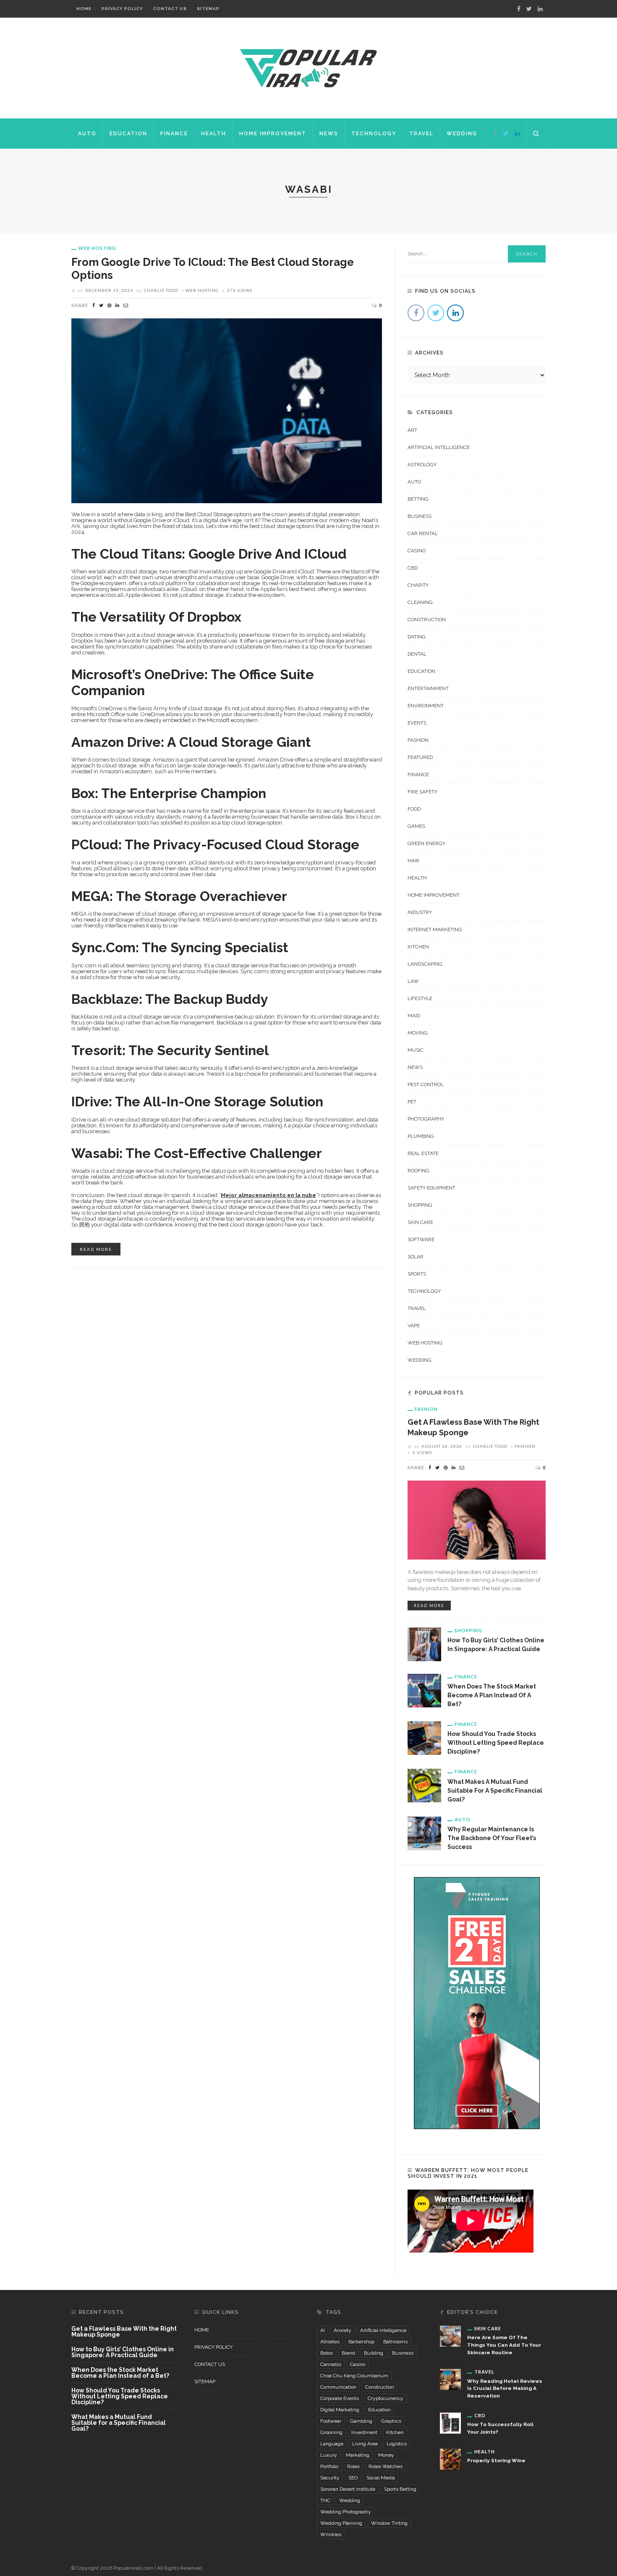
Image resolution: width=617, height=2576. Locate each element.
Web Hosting (97, 248)
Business (420, 516)
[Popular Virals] (308, 68)
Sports (417, 1274)
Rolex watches (386, 2466)
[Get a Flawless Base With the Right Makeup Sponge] (477, 1519)
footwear (331, 2421)
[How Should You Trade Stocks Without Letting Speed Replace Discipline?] (424, 1738)
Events (417, 723)
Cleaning (420, 602)
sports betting (400, 2489)
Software (421, 1239)
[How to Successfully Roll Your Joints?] (450, 2423)
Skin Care (420, 1222)
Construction (427, 620)
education (379, 2410)
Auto (87, 134)
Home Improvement (273, 134)
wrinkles (331, 2534)
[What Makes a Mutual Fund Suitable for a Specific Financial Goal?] (424, 1785)
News (329, 134)
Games (416, 826)
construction (380, 2387)
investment (364, 2432)
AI (323, 2330)
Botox (327, 2353)
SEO (353, 2478)
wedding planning (341, 2523)
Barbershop (361, 2342)
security (330, 2478)
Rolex (353, 2466)
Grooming (331, 2432)
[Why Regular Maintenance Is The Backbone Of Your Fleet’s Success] (424, 1833)
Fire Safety (422, 792)
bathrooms (395, 2342)
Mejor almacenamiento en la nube (268, 1195)
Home (84, 9)
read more (96, 1249)
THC (325, 2500)
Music (416, 1050)
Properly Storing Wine (496, 2460)
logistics (397, 2444)
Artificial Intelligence (439, 447)
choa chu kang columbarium (354, 2376)
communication (338, 2387)
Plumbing (421, 1136)
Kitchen (418, 947)
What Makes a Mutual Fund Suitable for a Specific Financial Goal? (495, 1791)
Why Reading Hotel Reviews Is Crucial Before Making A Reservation (505, 2389)
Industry (420, 912)
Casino (417, 551)
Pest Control (426, 1084)
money (386, 2455)
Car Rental (423, 533)
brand (348, 2353)
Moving (418, 1033)
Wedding (462, 134)
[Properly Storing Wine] (450, 2459)
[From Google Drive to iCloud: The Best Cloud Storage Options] (227, 410)
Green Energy (426, 843)
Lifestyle (420, 998)
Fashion (418, 740)
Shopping (420, 1205)
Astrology (422, 465)
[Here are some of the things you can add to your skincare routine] (450, 2335)
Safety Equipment (431, 1188)
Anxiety (342, 2330)
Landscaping (425, 964)
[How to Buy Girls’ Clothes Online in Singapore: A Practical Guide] (424, 1644)
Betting (418, 499)
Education (128, 134)
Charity (418, 585)
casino (358, 2364)
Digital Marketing (340, 2410)
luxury (329, 2455)
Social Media (381, 2478)
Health (214, 134)
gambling (361, 2421)
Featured (420, 757)
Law (413, 981)
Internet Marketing (435, 930)
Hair (413, 861)
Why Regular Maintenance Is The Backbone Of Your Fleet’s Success (492, 1838)
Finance (174, 134)
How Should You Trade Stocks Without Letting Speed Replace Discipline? (496, 1743)
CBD (413, 568)
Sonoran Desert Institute (348, 2489)
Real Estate (423, 1153)
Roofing (418, 1171)
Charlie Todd (161, 290)
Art (412, 430)
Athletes (330, 2342)
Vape (414, 1326)
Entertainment (428, 688)
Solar (416, 1257)
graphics (391, 2421)
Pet (412, 1102)
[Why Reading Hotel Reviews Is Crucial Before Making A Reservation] (450, 2379)
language (332, 2444)
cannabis (331, 2364)
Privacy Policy (122, 9)
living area (365, 2444)
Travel (421, 134)
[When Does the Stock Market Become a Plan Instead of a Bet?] (424, 1690)
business (403, 2353)
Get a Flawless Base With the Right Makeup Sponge (124, 2332)
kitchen (395, 2432)
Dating (417, 637)
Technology (374, 134)
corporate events (340, 2398)
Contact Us (170, 9)
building (374, 2353)
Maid (414, 1016)
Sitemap (208, 9)
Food (414, 809)
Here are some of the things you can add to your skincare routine (504, 2345)
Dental (417, 654)
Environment (426, 706)
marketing (358, 2455)
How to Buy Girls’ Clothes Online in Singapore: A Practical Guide (123, 2352)
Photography (426, 1119)
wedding (350, 2500)
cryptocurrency (386, 2398)
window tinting (389, 2523)
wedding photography (346, 2512)
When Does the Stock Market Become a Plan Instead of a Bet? (492, 1695)
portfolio (329, 2466)
